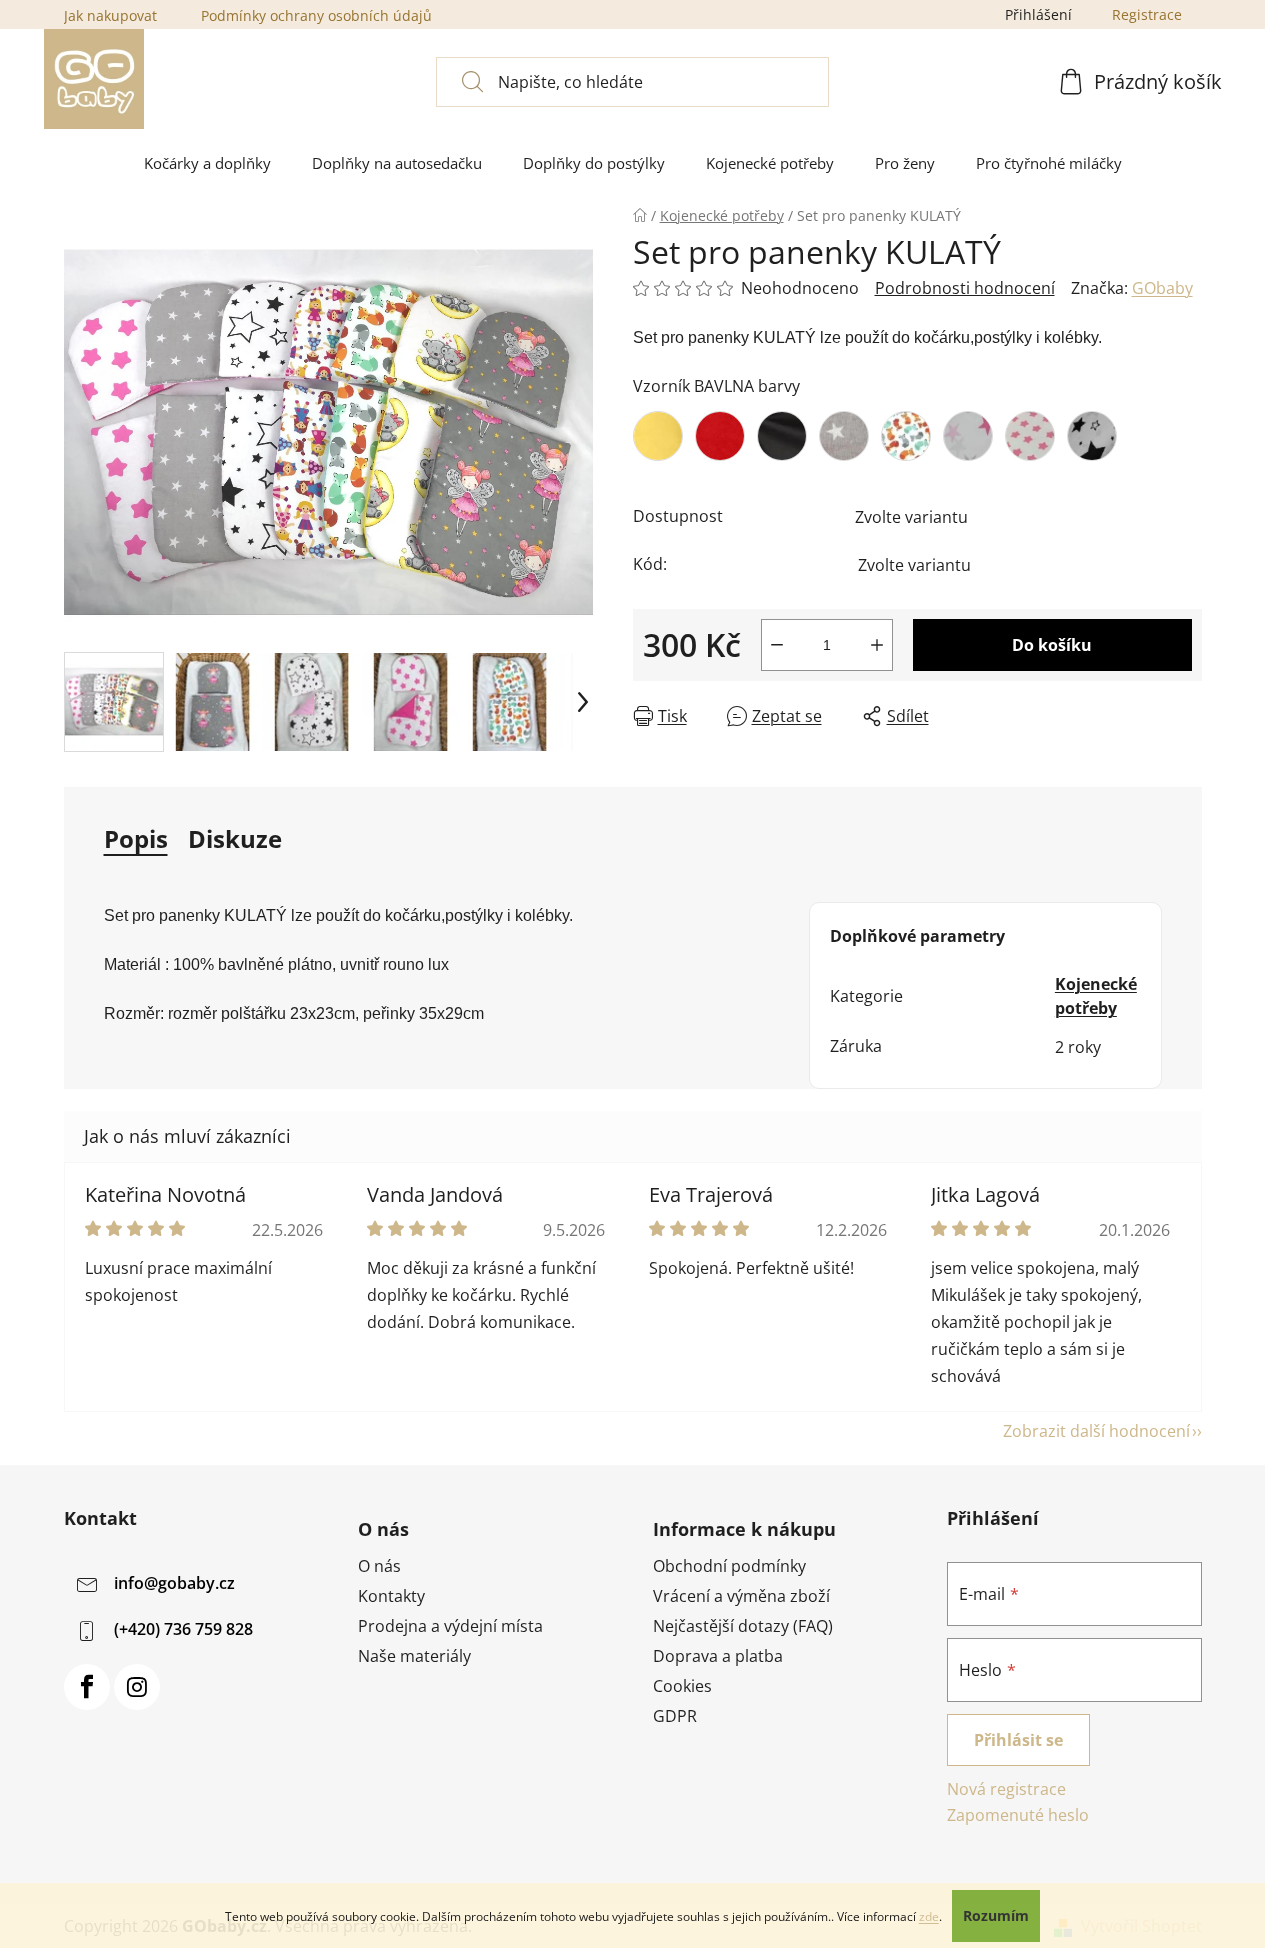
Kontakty (391, 1596)
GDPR (675, 1716)
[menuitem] (207, 163)
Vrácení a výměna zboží (741, 1596)
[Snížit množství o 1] (777, 645)
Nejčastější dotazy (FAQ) (743, 1626)
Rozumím (996, 1915)
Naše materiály (414, 1656)
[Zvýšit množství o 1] (877, 645)
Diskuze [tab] (235, 838)
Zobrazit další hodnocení (1096, 1431)
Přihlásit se (1018, 1740)
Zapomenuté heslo (1018, 1815)
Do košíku (1052, 645)
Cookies (682, 1686)
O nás (379, 1566)
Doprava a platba (718, 1656)
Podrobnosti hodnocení (965, 288)
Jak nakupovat (110, 15)
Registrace (1147, 14)
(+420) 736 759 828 (183, 1629)
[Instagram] (137, 1687)
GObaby (1162, 288)
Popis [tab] (136, 838)
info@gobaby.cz (174, 1583)
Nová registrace (1006, 1789)
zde (929, 1916)
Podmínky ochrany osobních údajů (316, 15)
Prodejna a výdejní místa (450, 1626)
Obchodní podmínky (729, 1566)
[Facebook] (87, 1687)
